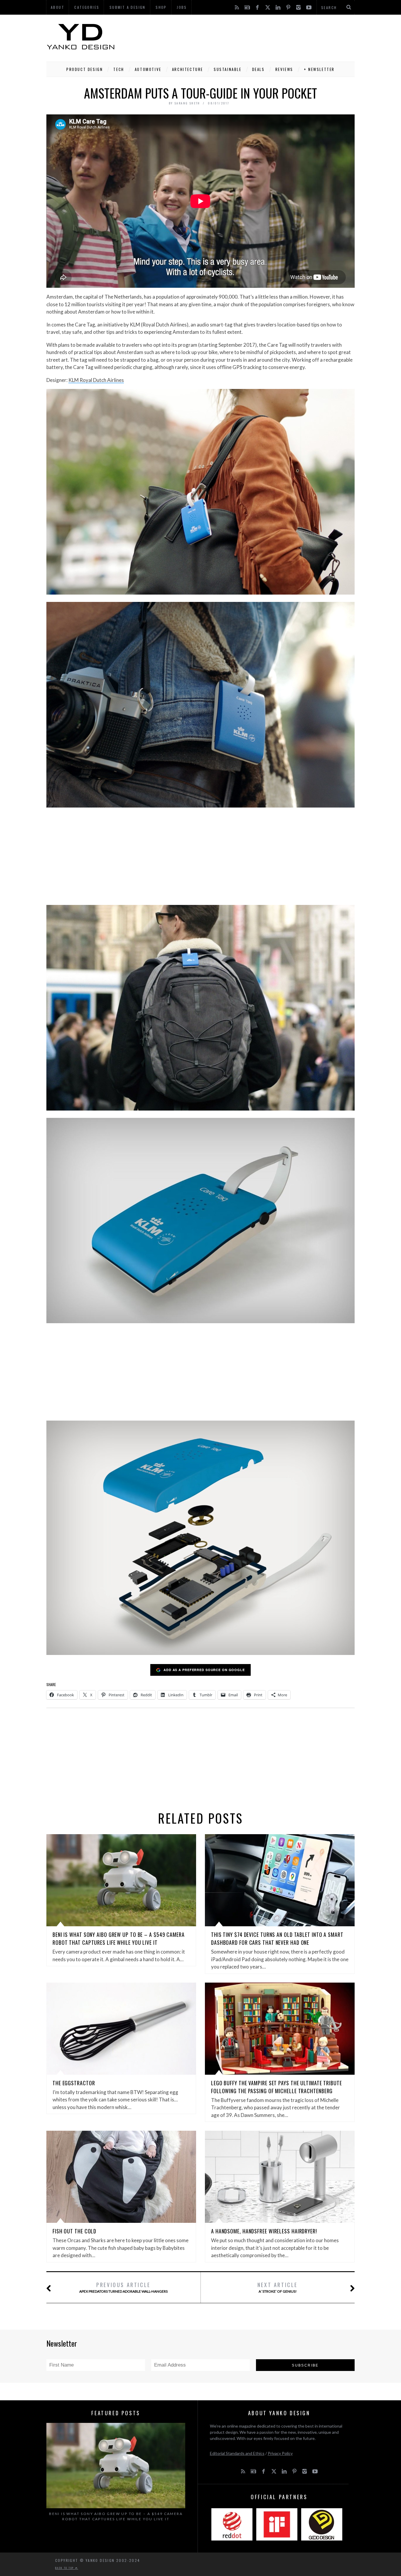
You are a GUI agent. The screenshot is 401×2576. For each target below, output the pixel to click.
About (58, 7)
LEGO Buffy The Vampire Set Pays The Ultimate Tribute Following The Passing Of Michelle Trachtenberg (277, 2087)
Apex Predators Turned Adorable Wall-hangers (123, 2287)
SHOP (161, 7)
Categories (87, 7)
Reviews (284, 69)
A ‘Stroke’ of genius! (278, 2287)
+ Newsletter (319, 69)
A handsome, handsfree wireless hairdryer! (264, 2231)
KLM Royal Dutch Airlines (96, 380)
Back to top (65, 2568)
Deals (258, 69)
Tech (119, 69)
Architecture (188, 69)
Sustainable (228, 69)
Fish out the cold (74, 2231)
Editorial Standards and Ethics (237, 2453)
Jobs (182, 7)
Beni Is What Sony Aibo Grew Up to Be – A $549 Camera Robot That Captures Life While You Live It (119, 1938)
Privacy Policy (280, 2453)
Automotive (148, 69)
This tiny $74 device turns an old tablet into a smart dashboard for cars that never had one (277, 1938)
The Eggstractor (74, 2083)
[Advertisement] (248, 37)
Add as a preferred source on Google (204, 1670)
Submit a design (128, 7)
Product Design (85, 69)
